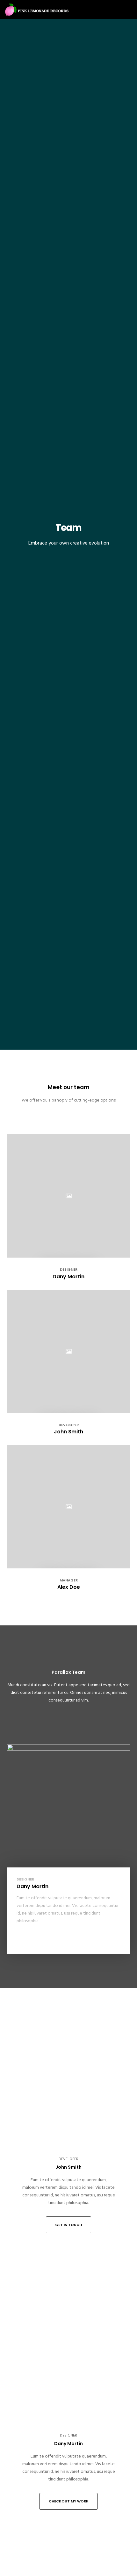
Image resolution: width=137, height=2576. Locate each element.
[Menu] (128, 10)
